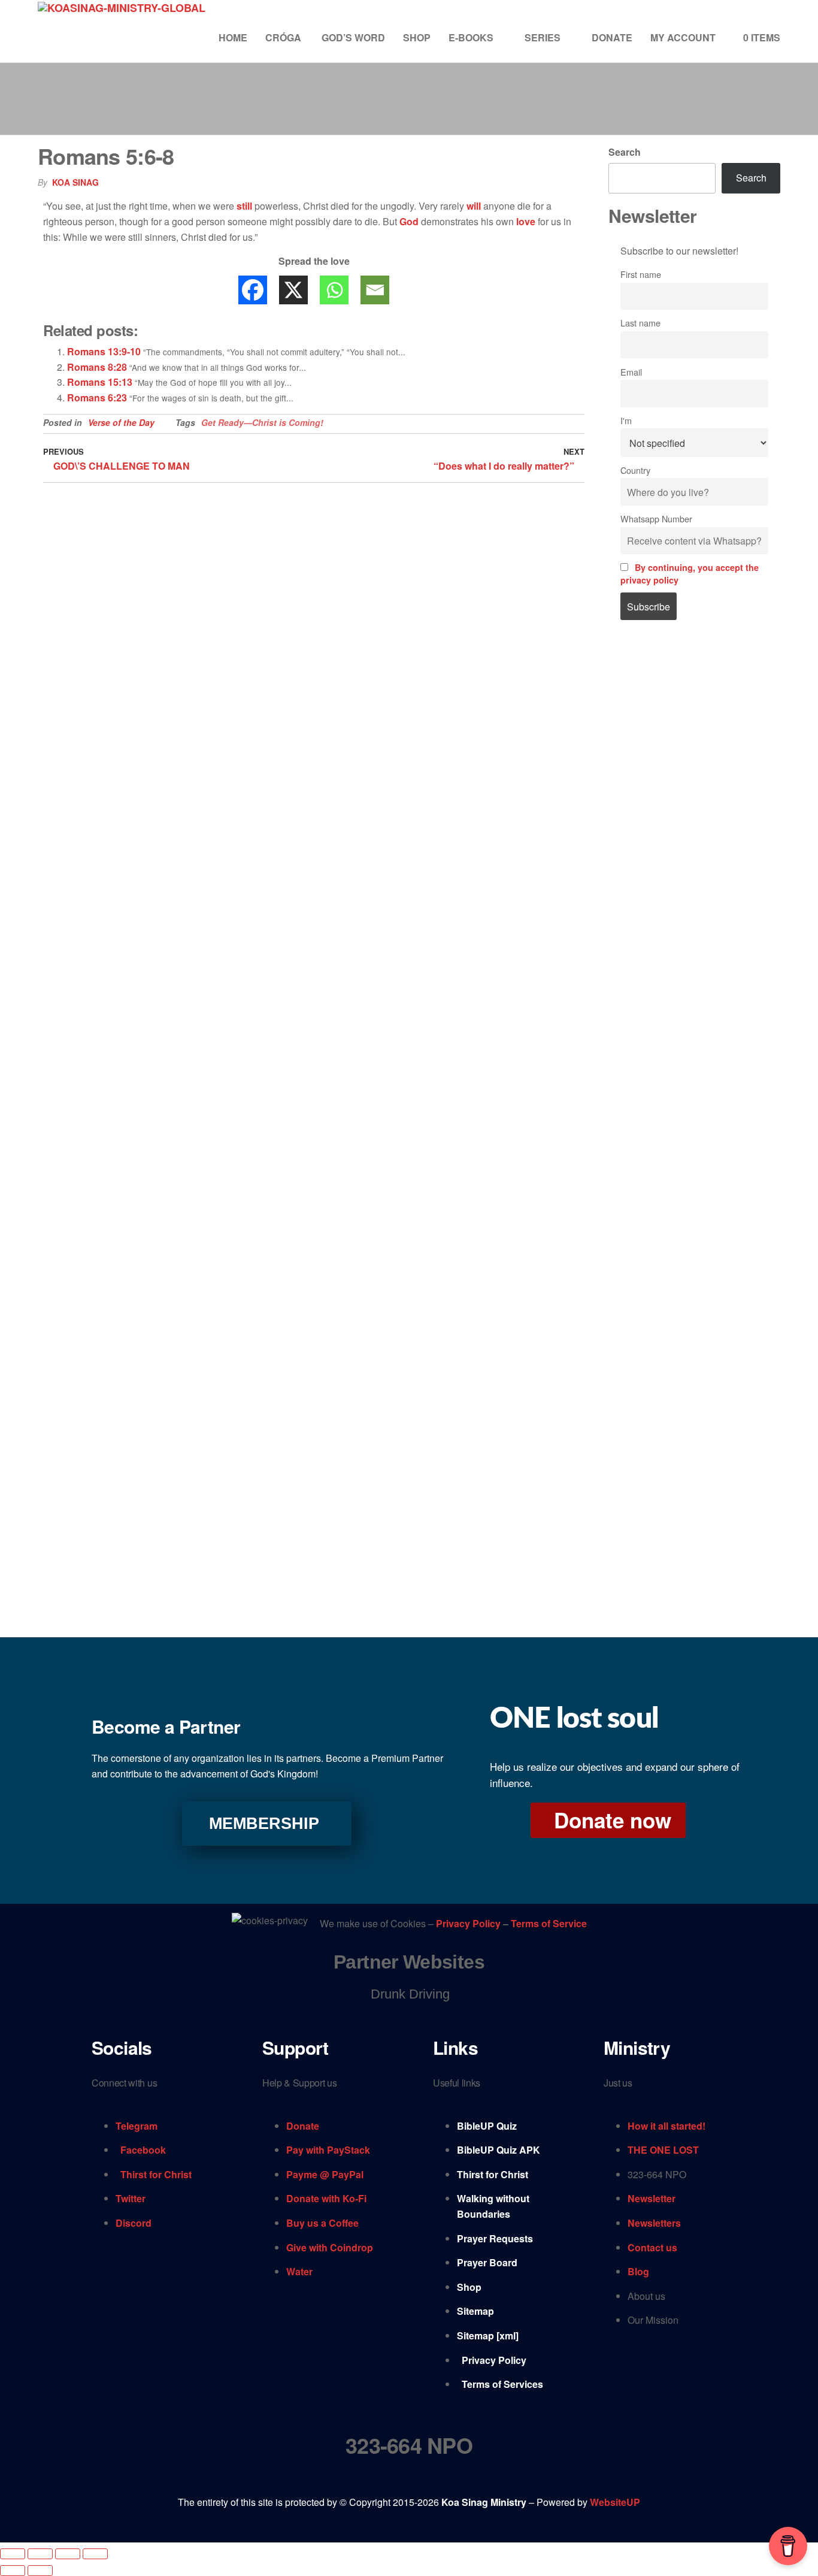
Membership (264, 1824)
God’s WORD (353, 37)
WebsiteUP (615, 2502)
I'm (626, 420)
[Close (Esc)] (95, 2554)
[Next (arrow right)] (40, 2571)
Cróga (284, 37)
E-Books (471, 37)
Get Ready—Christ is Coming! (262, 422)
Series (543, 37)
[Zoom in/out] (13, 2554)
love (526, 221)
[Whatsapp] (334, 290)
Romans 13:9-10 (104, 351)
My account (683, 37)
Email (631, 372)
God (409, 221)
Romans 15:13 (100, 382)
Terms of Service (549, 1924)
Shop (417, 37)
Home (233, 37)
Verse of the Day (121, 422)
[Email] (375, 290)
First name (641, 274)
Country (635, 470)
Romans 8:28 (97, 367)
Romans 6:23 (97, 397)
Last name (640, 323)
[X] (293, 290)
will (474, 206)
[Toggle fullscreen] (40, 2554)
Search (625, 152)
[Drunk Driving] (409, 1994)
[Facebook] (253, 290)
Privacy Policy (469, 1924)
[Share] (68, 2554)
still (244, 206)
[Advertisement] (695, 833)
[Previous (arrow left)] (13, 2571)
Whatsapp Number (656, 518)
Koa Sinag (75, 182)
